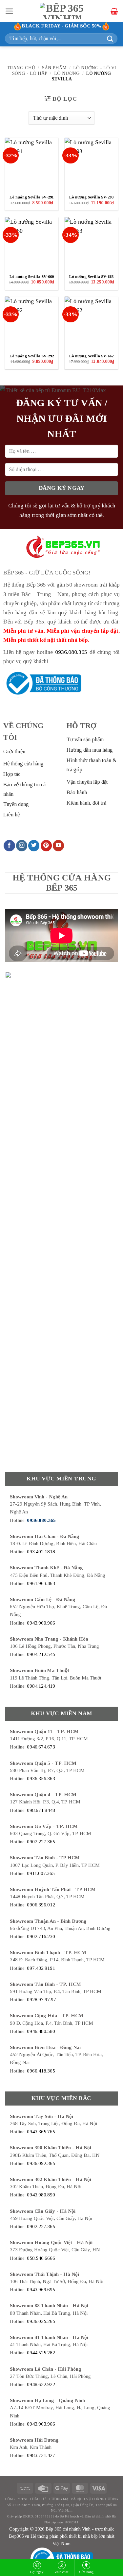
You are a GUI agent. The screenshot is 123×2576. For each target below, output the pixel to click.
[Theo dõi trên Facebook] (9, 846)
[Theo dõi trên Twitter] (34, 846)
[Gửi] (110, 38)
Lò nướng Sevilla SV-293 (91, 197)
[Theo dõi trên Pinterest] (46, 846)
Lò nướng (67, 73)
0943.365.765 (41, 2132)
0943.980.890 (41, 2195)
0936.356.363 (41, 1779)
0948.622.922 (41, 2384)
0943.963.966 (41, 2424)
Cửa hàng (86, 2572)
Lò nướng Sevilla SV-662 (91, 356)
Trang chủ (21, 68)
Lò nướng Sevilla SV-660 (32, 277)
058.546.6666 (41, 2258)
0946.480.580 (41, 2031)
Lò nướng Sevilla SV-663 (91, 277)
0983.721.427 (41, 2455)
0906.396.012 (41, 1905)
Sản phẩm (54, 68)
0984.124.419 (41, 1686)
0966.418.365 (41, 2071)
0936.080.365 (71, 652)
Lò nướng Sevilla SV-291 (32, 197)
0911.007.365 (41, 1873)
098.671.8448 (41, 1810)
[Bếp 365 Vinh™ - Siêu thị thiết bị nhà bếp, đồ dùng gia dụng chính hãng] (62, 11)
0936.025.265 (41, 2321)
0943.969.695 (41, 2290)
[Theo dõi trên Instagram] (22, 846)
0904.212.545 (41, 1654)
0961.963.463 (41, 1583)
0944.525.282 (41, 2353)
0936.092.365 (41, 2163)
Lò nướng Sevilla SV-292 (32, 356)
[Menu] (9, 11)
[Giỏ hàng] (114, 11)
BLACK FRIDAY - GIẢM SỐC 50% (62, 26)
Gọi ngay (37, 2572)
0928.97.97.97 (41, 2000)
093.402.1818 (41, 1552)
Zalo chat (61, 2572)
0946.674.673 (41, 1747)
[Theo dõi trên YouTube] (58, 846)
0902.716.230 (41, 1936)
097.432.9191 (41, 1968)
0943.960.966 (41, 1623)
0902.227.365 (41, 1842)
